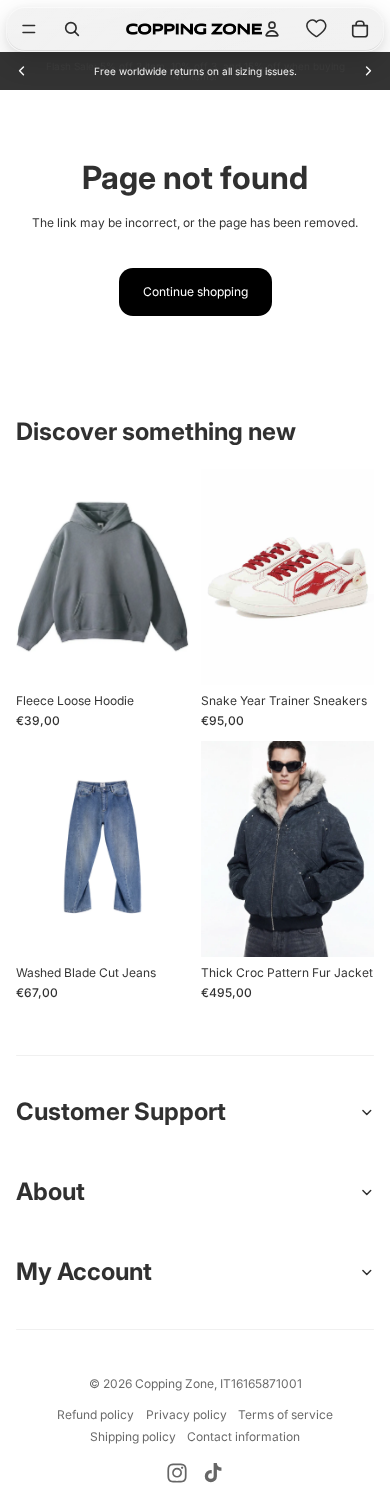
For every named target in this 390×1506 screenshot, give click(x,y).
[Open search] (72, 29)
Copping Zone (174, 1383)
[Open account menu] (272, 29)
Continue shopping (195, 291)
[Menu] (29, 29)
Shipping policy (133, 1436)
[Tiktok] (213, 1473)
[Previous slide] (22, 71)
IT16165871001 (261, 1383)
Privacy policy (186, 1414)
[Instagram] (177, 1473)
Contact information (243, 1436)
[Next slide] (368, 71)
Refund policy (95, 1414)
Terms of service (285, 1414)
